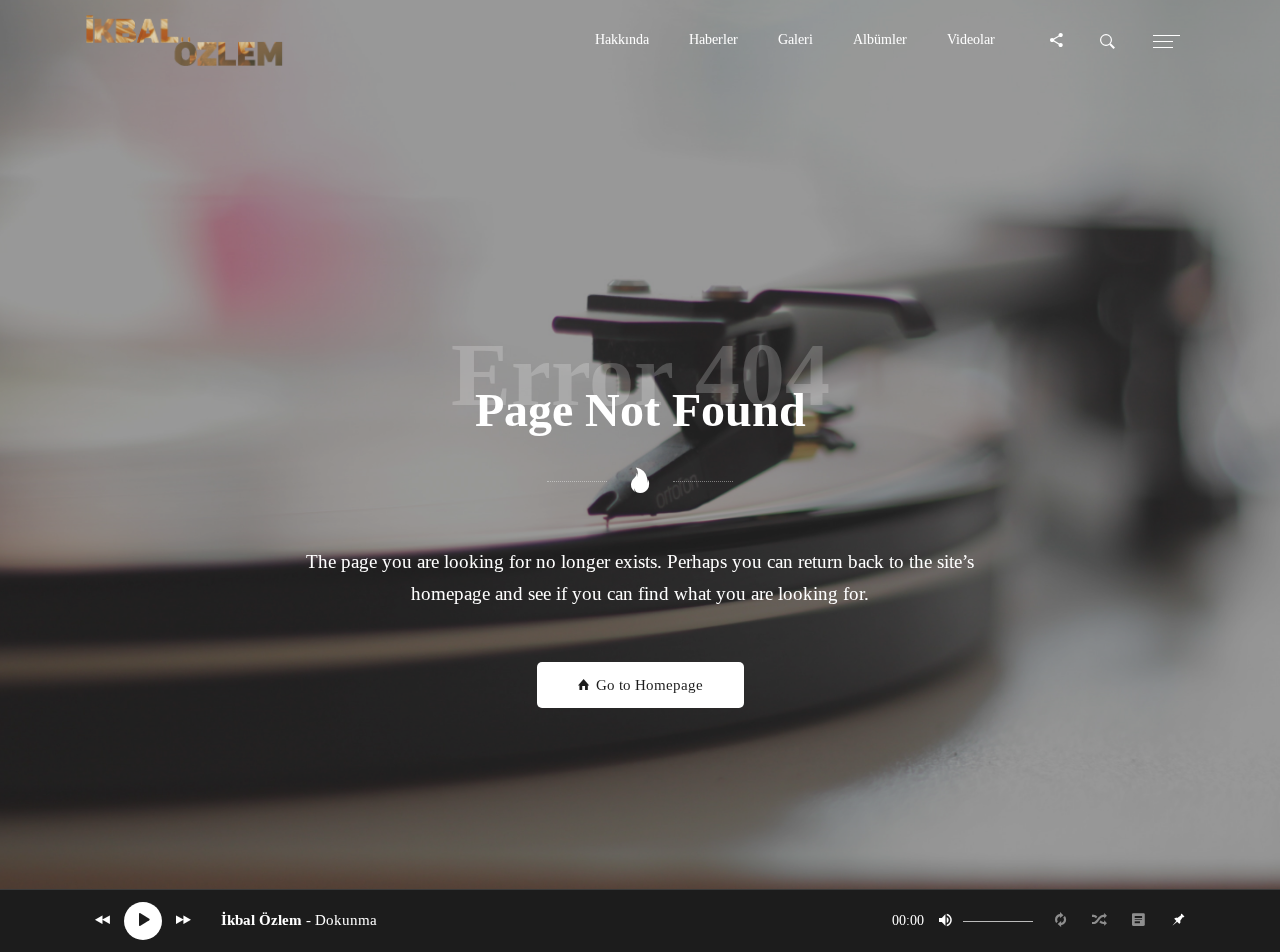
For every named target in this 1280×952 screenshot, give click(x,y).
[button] (622, 40)
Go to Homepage (647, 685)
